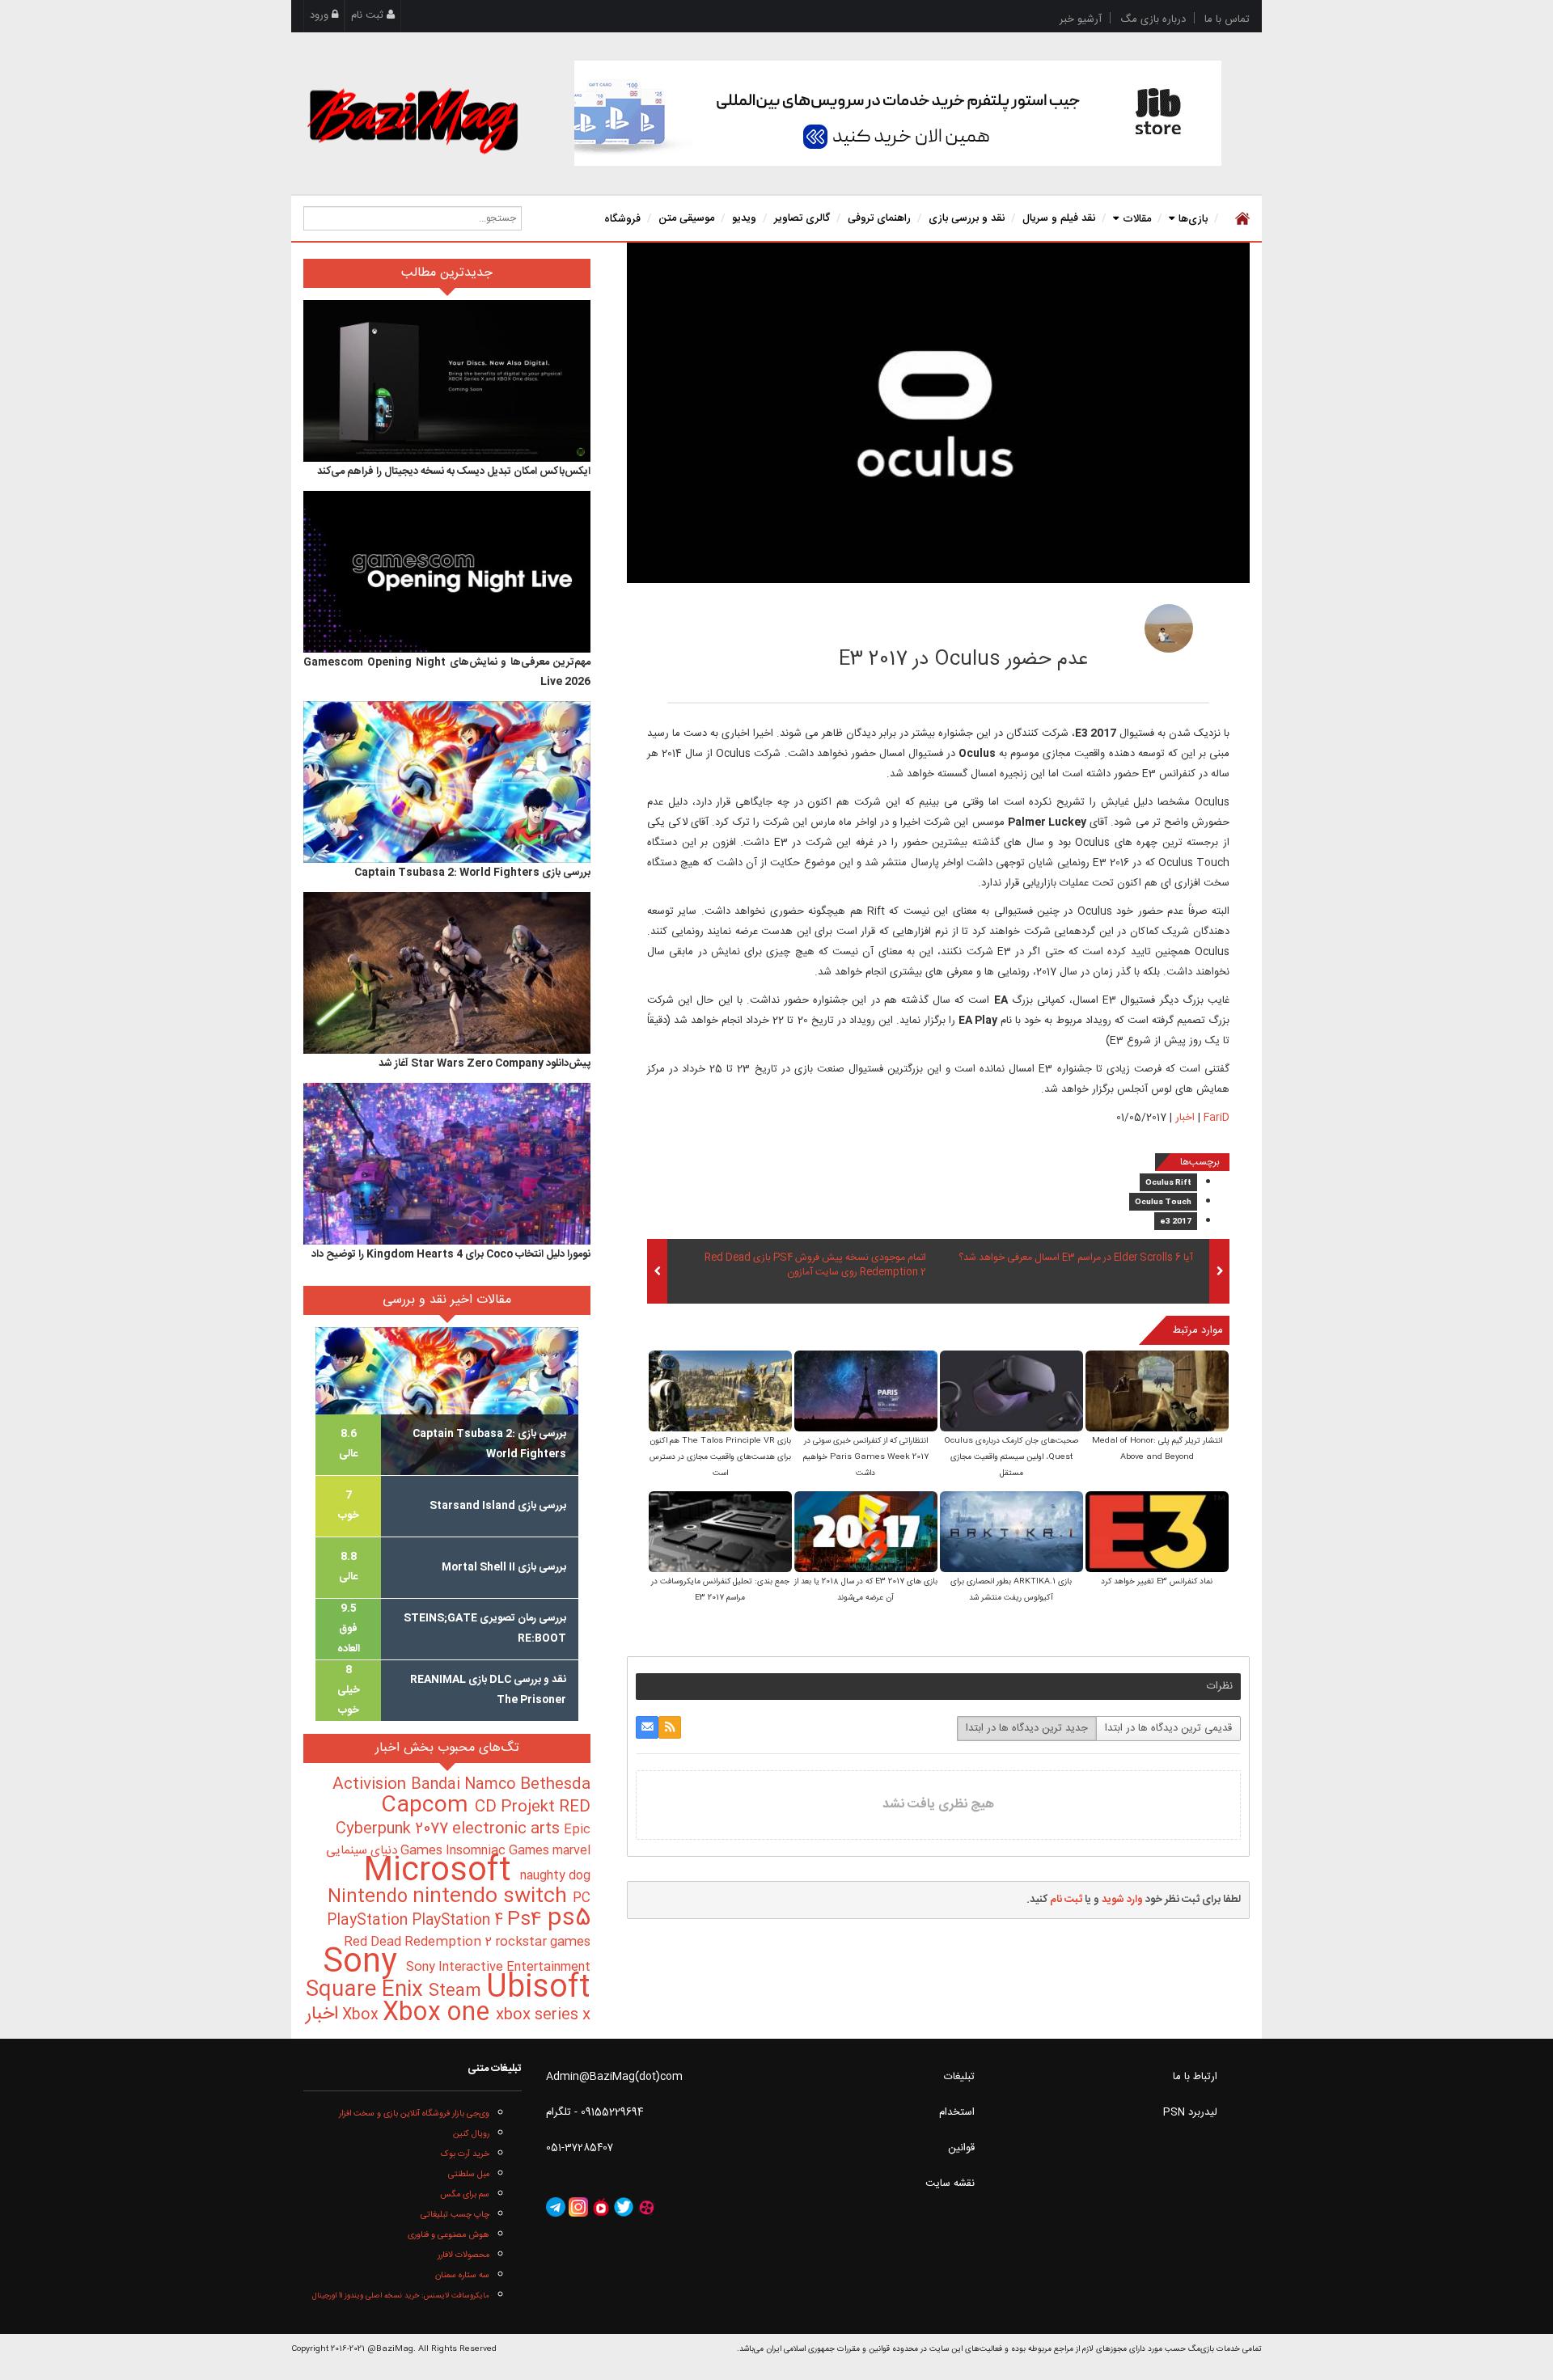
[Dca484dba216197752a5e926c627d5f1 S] (720, 1533)
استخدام (957, 2112)
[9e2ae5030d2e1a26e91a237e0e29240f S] (1011, 1392)
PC (582, 1898)
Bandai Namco (465, 1785)
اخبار (1185, 1118)
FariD (1068, 624)
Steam (457, 1991)
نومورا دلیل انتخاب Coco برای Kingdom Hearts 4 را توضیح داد (451, 1254)
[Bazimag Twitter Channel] (624, 2208)
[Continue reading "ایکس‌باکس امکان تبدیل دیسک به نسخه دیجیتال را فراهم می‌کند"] (447, 381)
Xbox (362, 2015)
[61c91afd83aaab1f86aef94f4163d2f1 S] (866, 1533)
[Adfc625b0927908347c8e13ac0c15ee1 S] (1157, 1533)
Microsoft (442, 1872)
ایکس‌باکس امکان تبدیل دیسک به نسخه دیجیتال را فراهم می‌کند (454, 471)
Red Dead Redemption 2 (419, 1942)
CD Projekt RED (533, 1807)
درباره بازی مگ (1153, 19)
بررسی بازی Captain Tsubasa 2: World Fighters (472, 873)
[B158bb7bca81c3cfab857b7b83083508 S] (866, 1392)
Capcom (428, 1806)
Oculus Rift (1168, 1183)
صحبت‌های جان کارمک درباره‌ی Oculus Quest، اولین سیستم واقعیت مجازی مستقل (1011, 1457)
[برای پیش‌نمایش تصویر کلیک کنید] (938, 413)
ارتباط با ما (1195, 2077)
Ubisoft (538, 1988)
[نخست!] (1240, 218)
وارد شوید (1122, 1900)
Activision (372, 1785)
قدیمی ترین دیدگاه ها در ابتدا (1168, 1728)
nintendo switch (493, 1897)
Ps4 (527, 1920)
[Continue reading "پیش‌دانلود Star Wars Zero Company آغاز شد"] (447, 973)
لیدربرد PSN (1190, 2112)
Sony (364, 1963)
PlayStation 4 (459, 1921)
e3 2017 (1176, 1222)
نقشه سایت (950, 2183)
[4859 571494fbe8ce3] (1169, 628)
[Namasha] (601, 2208)
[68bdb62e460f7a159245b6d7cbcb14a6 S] (1011, 1533)
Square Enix (367, 1991)
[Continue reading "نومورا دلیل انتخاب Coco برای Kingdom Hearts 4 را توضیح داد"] (447, 1164)
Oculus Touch (1163, 1203)
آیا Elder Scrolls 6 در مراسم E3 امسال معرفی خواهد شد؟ (1076, 1258)
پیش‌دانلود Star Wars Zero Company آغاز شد (485, 1063)
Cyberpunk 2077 (394, 1829)
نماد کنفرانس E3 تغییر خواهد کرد (1157, 1582)
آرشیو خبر (1081, 19)
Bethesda (555, 1785)
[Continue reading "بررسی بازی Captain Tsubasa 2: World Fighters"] (447, 782)
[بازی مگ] (413, 119)
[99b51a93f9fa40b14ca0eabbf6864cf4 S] (720, 1392)
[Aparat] (646, 2208)
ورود (321, 15)
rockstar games (543, 1942)
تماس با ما (1227, 19)
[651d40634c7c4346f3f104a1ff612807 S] (1157, 1392)
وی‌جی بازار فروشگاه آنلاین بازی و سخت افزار (414, 2114)
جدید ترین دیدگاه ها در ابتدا (1027, 1728)
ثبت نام (369, 15)
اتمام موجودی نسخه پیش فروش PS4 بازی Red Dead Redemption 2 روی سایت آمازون (815, 1266)
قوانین (961, 2148)
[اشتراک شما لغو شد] (670, 1727)
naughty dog (555, 1876)
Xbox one (439, 2013)
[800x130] (898, 113)
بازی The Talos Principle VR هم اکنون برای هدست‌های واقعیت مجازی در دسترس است (720, 1457)
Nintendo (370, 1897)
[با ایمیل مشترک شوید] (647, 1727)
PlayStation (369, 1921)
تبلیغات (959, 2077)
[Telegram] (556, 2208)
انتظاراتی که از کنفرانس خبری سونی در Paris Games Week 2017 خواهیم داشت (866, 1457)
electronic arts (508, 1829)
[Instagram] (578, 2208)
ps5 (569, 1919)
